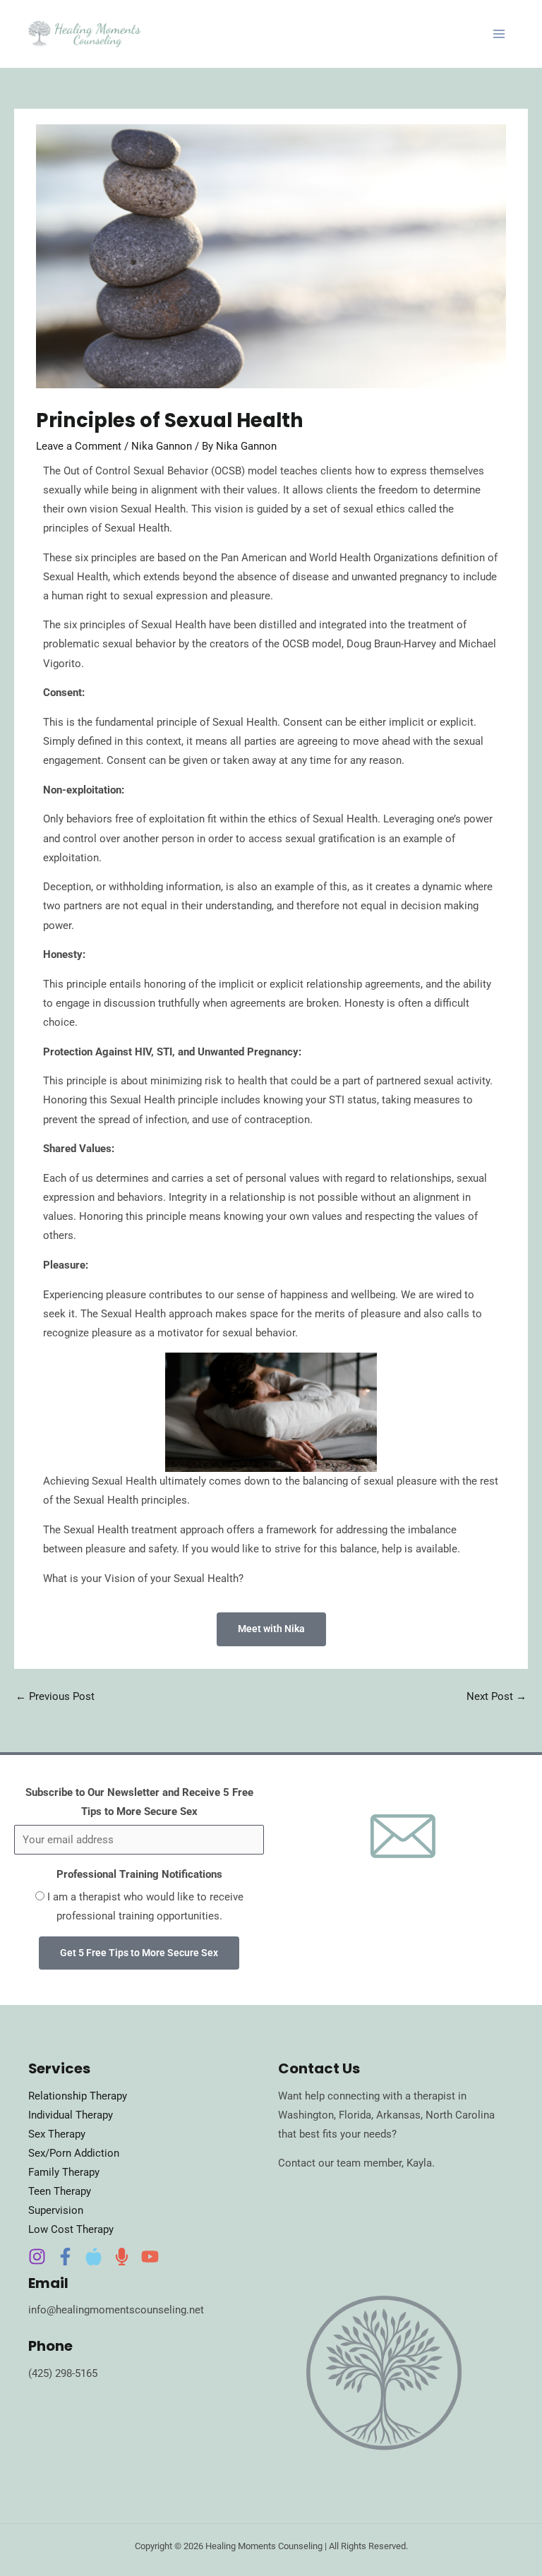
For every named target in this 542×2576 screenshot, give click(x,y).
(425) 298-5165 (63, 2373)
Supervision (56, 2210)
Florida (355, 2115)
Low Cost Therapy (71, 2229)
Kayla (419, 2163)
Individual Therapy (71, 2115)
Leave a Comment (79, 446)
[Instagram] (37, 2257)
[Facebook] (65, 2257)
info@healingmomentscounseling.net (116, 2310)
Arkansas (398, 2115)
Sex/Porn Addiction (74, 2153)
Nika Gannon (162, 446)
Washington (306, 2115)
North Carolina (460, 2115)
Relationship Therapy (78, 2096)
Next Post (496, 1696)
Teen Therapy (60, 2191)
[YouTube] (150, 2257)
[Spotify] (122, 2257)
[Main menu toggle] (499, 34)
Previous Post (55, 1696)
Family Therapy (64, 2172)
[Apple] (94, 2257)
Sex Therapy (57, 2134)
